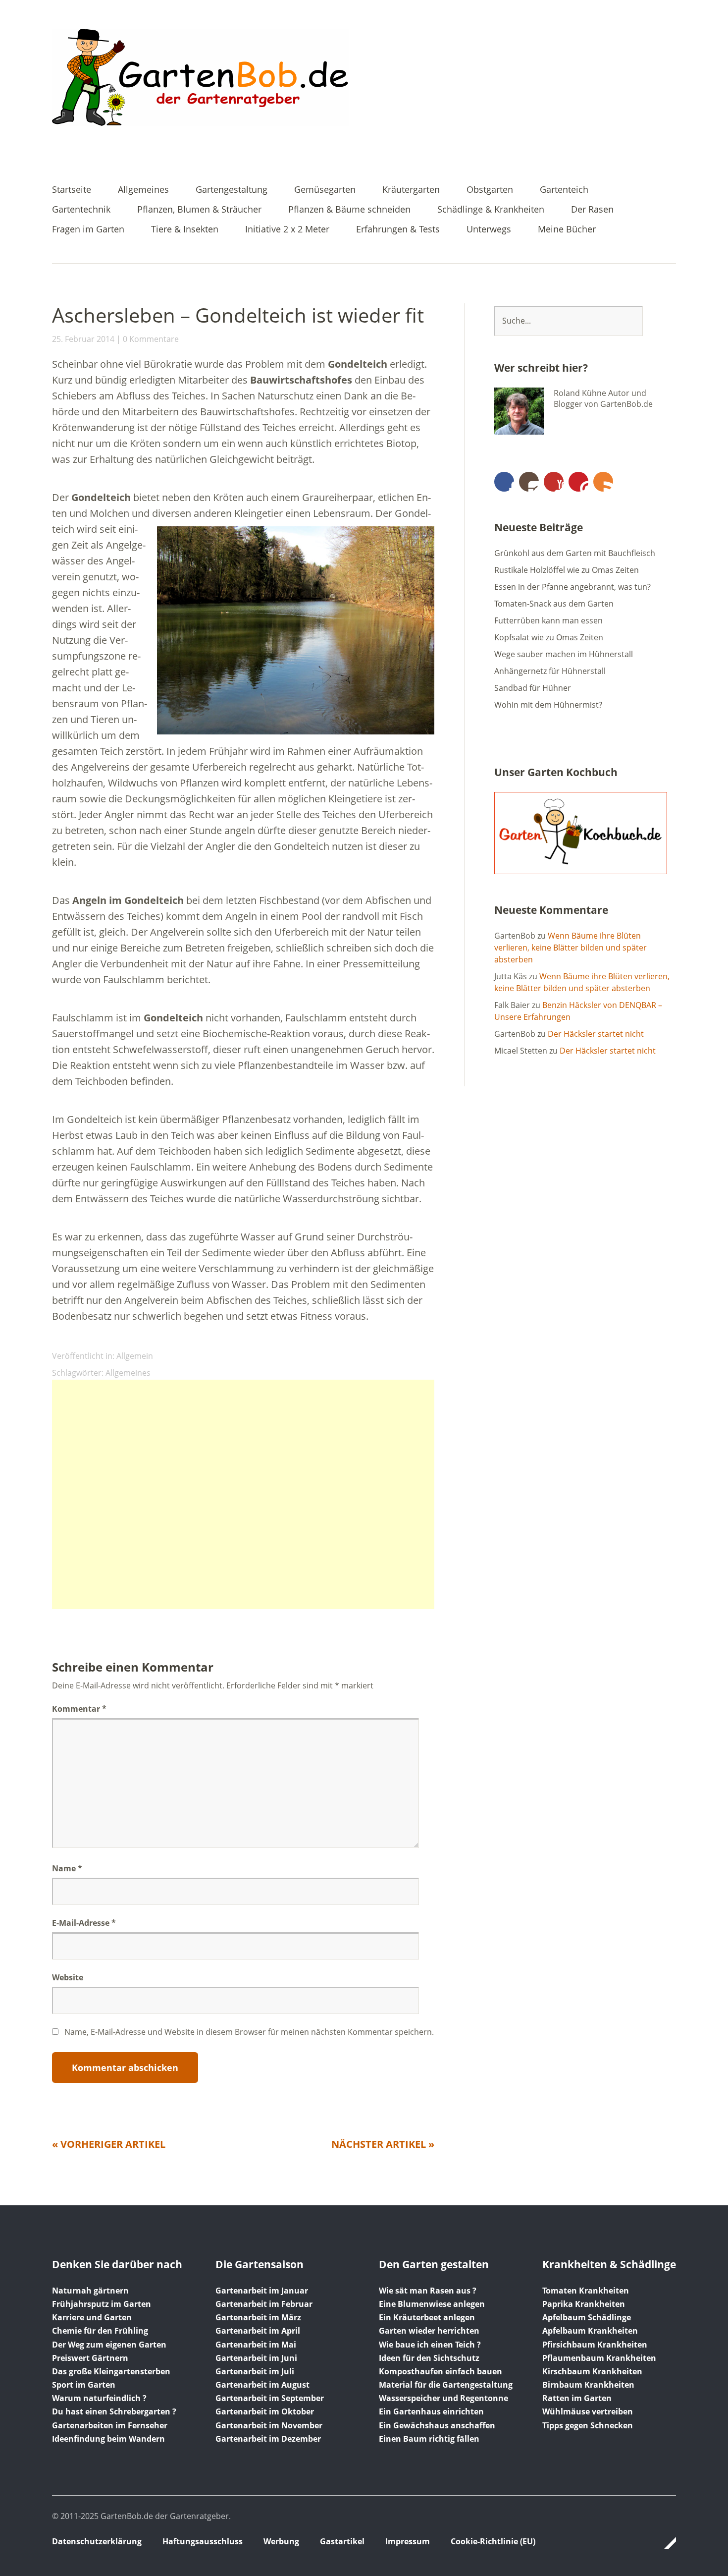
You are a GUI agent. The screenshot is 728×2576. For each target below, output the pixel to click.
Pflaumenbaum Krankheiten (599, 2358)
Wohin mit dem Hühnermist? (548, 705)
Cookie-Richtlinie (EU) (493, 2541)
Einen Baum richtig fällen (429, 2439)
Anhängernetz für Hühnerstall (550, 671)
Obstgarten (490, 190)
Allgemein (135, 1356)
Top (666, 2543)
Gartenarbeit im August (262, 2385)
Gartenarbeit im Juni (256, 2358)
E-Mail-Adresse (84, 1923)
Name (67, 1868)
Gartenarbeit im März (258, 2317)
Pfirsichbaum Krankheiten (595, 2345)
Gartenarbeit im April (258, 2331)
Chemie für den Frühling (100, 2331)
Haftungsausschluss (203, 2541)
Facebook (504, 482)
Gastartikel (342, 2541)
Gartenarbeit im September (270, 2398)
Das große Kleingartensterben (111, 2371)
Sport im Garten (84, 2385)
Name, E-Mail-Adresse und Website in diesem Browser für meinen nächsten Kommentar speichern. (249, 2032)
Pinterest (578, 482)
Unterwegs (489, 230)
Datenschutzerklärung (97, 2541)
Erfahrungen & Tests (398, 230)
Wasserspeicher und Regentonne (443, 2398)
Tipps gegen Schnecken (588, 2425)
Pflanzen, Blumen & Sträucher (199, 210)
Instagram (529, 482)
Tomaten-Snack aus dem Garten (554, 604)
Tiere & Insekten (185, 230)
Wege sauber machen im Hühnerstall (564, 654)
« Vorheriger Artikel (109, 2144)
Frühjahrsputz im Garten (102, 2304)
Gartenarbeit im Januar (262, 2291)
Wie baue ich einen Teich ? (430, 2345)
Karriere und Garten (92, 2317)
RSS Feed (603, 482)
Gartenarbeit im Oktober (265, 2411)
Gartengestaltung (232, 190)
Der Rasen (592, 210)
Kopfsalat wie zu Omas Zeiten (549, 637)
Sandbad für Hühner (533, 688)
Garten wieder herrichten (429, 2331)
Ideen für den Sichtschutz (429, 2358)
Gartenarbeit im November (269, 2425)
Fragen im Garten (88, 230)
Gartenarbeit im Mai (256, 2345)
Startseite (72, 190)
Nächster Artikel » (383, 2144)
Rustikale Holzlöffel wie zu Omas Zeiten (567, 570)
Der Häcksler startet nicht (596, 1034)
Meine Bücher (567, 230)
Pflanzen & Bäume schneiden (349, 210)
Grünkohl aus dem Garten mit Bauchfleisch (575, 553)
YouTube (554, 482)
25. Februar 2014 (83, 339)
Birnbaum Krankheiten (588, 2385)
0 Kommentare (151, 339)
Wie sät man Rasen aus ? (428, 2291)
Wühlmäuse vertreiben (588, 2411)
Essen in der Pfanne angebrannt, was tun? (572, 587)
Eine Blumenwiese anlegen (432, 2304)
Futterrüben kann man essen (548, 620)
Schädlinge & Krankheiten (491, 210)
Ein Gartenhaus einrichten (431, 2411)
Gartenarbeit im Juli (255, 2371)
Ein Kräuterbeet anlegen (427, 2317)
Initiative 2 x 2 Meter (287, 230)
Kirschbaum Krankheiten (592, 2371)
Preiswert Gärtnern (90, 2358)
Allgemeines (143, 190)
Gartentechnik (81, 210)
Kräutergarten (411, 190)
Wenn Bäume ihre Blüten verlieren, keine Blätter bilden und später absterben (571, 948)
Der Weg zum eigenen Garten (109, 2345)
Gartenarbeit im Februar (264, 2304)
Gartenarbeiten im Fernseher (110, 2425)
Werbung (281, 2541)
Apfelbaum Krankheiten (590, 2331)
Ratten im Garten (577, 2398)
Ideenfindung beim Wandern (108, 2439)
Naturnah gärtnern (90, 2291)
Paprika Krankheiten (584, 2304)
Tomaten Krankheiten (586, 2291)
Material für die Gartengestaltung (446, 2385)
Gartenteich (564, 190)
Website (68, 1977)
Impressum (408, 2541)
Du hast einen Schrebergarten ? (114, 2411)
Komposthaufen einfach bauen (441, 2371)
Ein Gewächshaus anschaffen (437, 2425)
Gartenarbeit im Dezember (268, 2439)
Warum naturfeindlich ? (99, 2398)
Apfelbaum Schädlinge (587, 2317)
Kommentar (79, 1709)
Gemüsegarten (325, 190)
